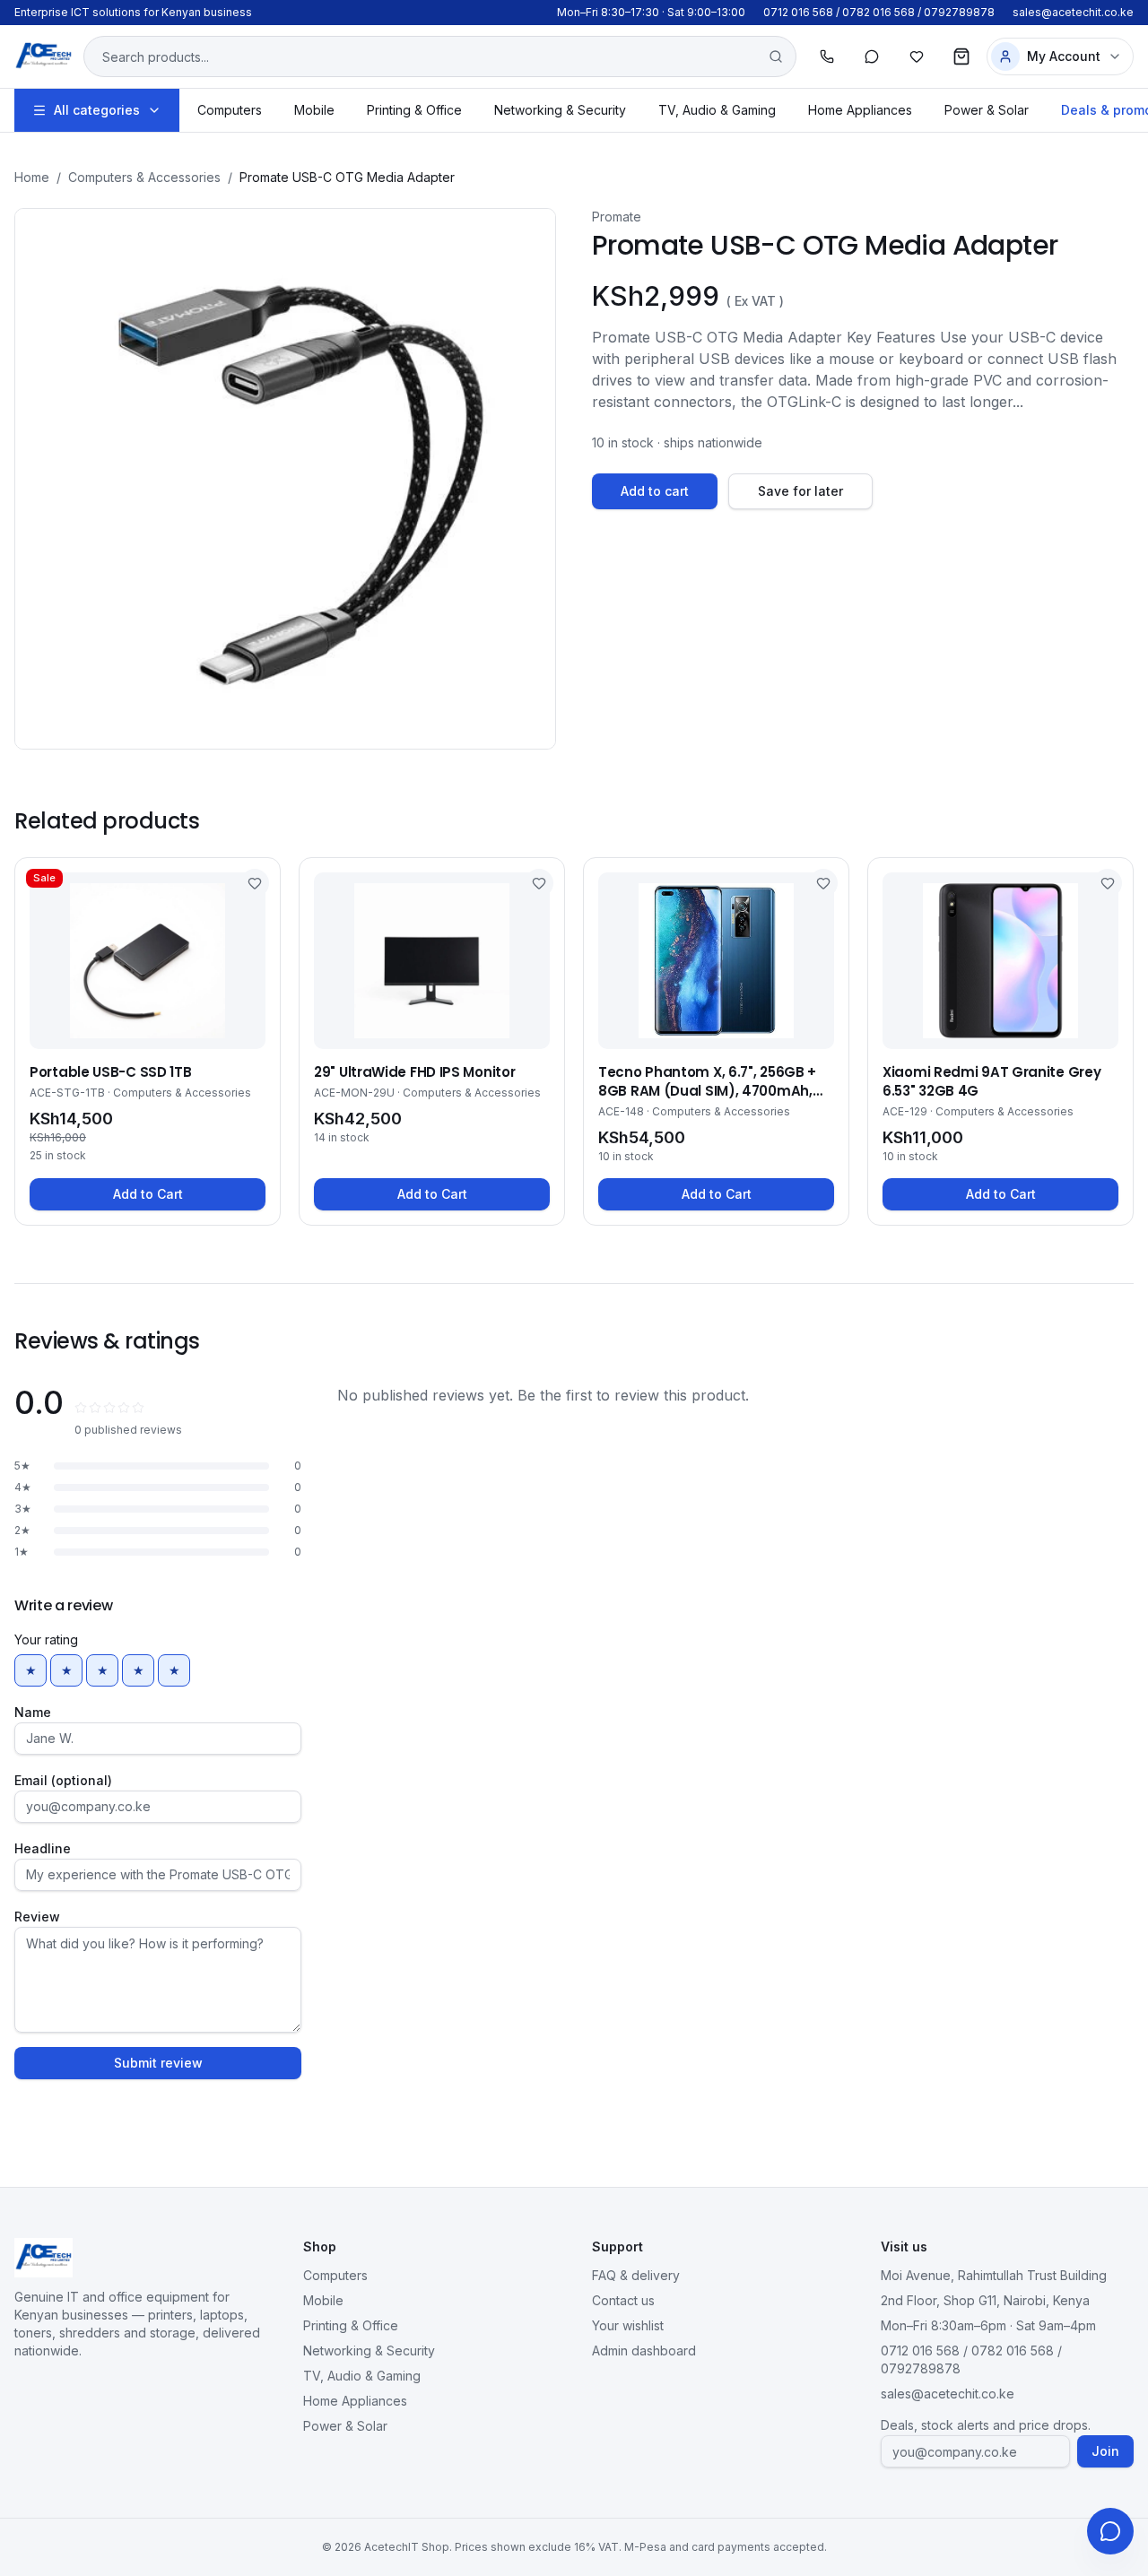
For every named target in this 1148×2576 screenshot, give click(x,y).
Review (37, 1917)
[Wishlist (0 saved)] (917, 56)
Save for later (800, 491)
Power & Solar (987, 110)
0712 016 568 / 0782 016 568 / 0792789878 (879, 12)
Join (1105, 2451)
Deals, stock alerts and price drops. (986, 2425)
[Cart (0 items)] (961, 56)
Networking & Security (560, 110)
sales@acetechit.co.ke (1073, 12)
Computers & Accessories (144, 177)
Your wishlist (628, 2325)
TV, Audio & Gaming (717, 110)
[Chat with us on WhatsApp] (1110, 2531)
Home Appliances (860, 110)
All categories (97, 110)
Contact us (623, 2300)
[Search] (776, 56)
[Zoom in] (285, 479)
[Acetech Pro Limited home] (43, 56)
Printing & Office (414, 110)
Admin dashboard (644, 2350)
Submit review (158, 2063)
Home (32, 177)
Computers (230, 110)
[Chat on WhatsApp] (872, 56)
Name (33, 1712)
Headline (43, 1848)
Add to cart (655, 491)
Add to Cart (148, 1194)
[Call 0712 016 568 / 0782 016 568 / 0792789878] (827, 56)
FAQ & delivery (636, 2275)
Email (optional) (63, 1780)
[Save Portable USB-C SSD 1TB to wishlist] (255, 883)
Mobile (314, 110)
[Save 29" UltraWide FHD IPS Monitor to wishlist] (539, 883)
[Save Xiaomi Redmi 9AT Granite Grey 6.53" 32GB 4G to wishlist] (1108, 883)
